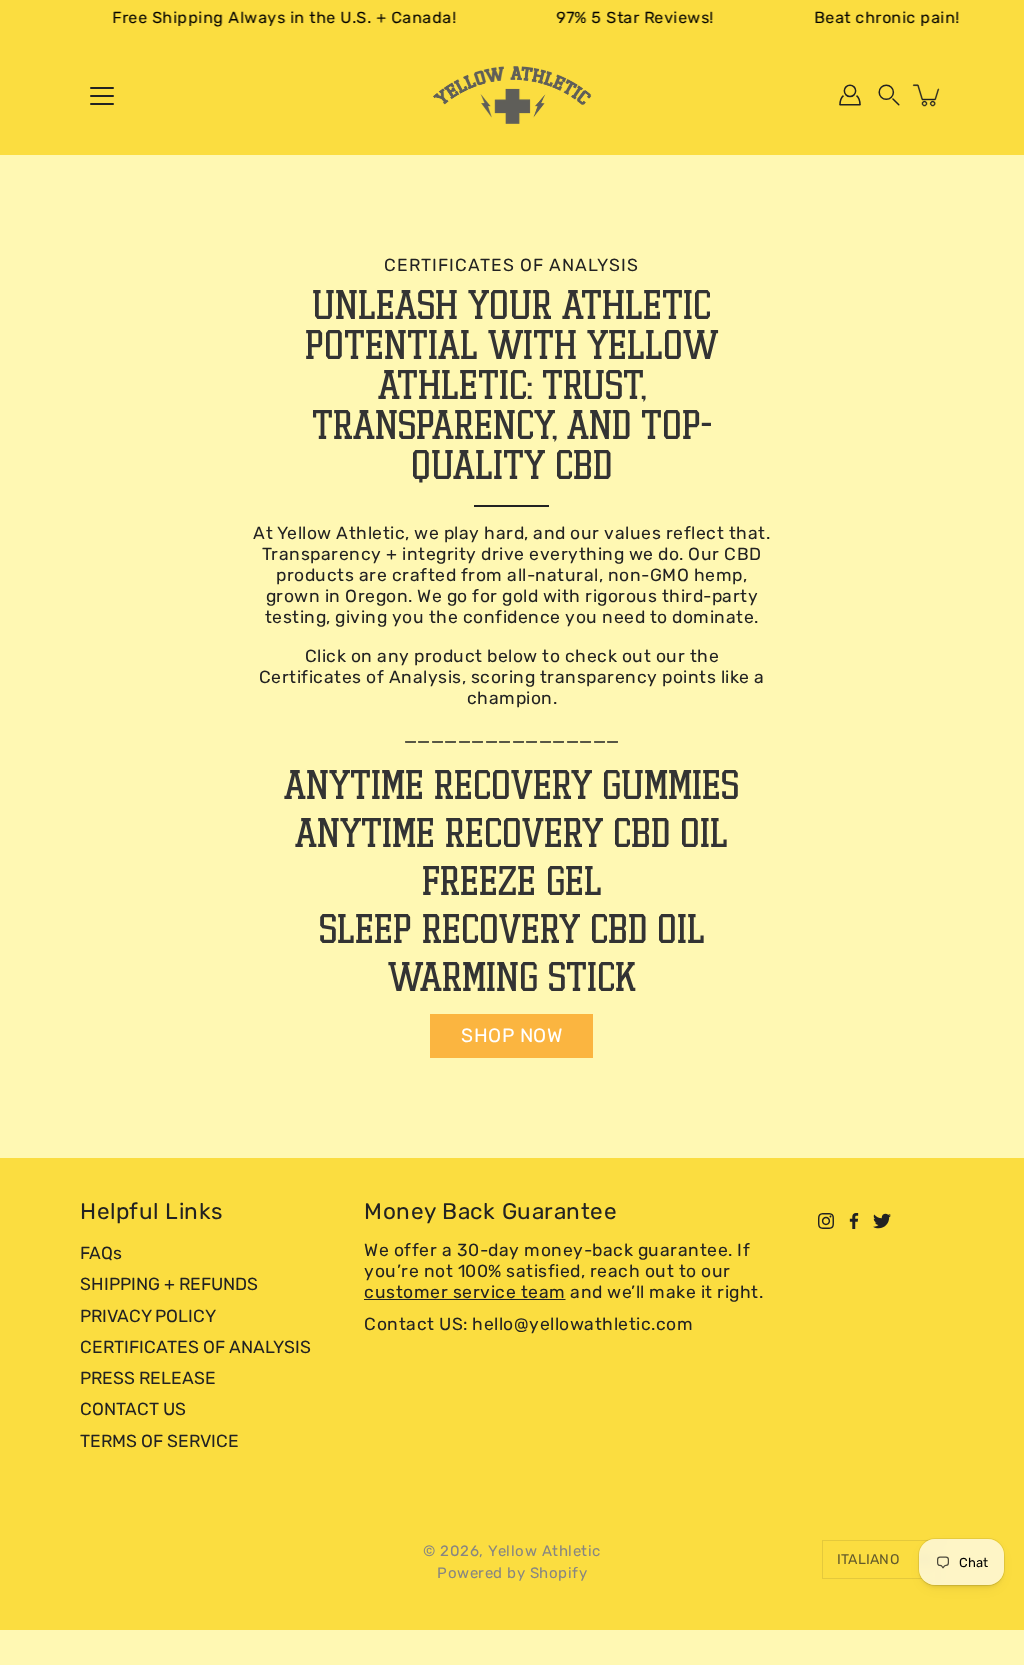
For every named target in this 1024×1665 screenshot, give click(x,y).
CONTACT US (133, 1409)
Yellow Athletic (544, 1551)
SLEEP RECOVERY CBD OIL (512, 928)
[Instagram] (826, 1221)
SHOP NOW (511, 1035)
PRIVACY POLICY (148, 1316)
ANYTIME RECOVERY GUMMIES (511, 784)
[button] (889, 95)
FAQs (101, 1253)
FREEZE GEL (512, 880)
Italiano (868, 1559)
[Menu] (102, 96)
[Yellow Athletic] (512, 95)
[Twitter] (882, 1221)
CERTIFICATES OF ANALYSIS (195, 1347)
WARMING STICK (512, 976)
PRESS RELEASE (148, 1378)
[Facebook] (854, 1221)
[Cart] (928, 95)
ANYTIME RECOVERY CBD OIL (511, 832)
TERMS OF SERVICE (159, 1441)
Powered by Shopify (512, 1573)
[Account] (850, 95)
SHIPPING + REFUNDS (169, 1284)
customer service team (465, 1292)
